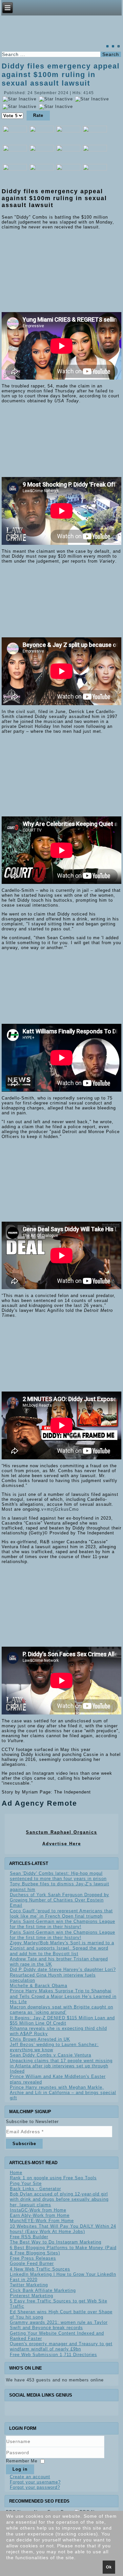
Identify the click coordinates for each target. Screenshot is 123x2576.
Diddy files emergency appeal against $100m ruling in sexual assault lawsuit (61, 75)
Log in (20, 2469)
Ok (109, 2567)
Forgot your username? (35, 2482)
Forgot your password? (35, 2487)
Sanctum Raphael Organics (61, 1832)
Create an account (30, 2477)
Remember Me (22, 2461)
